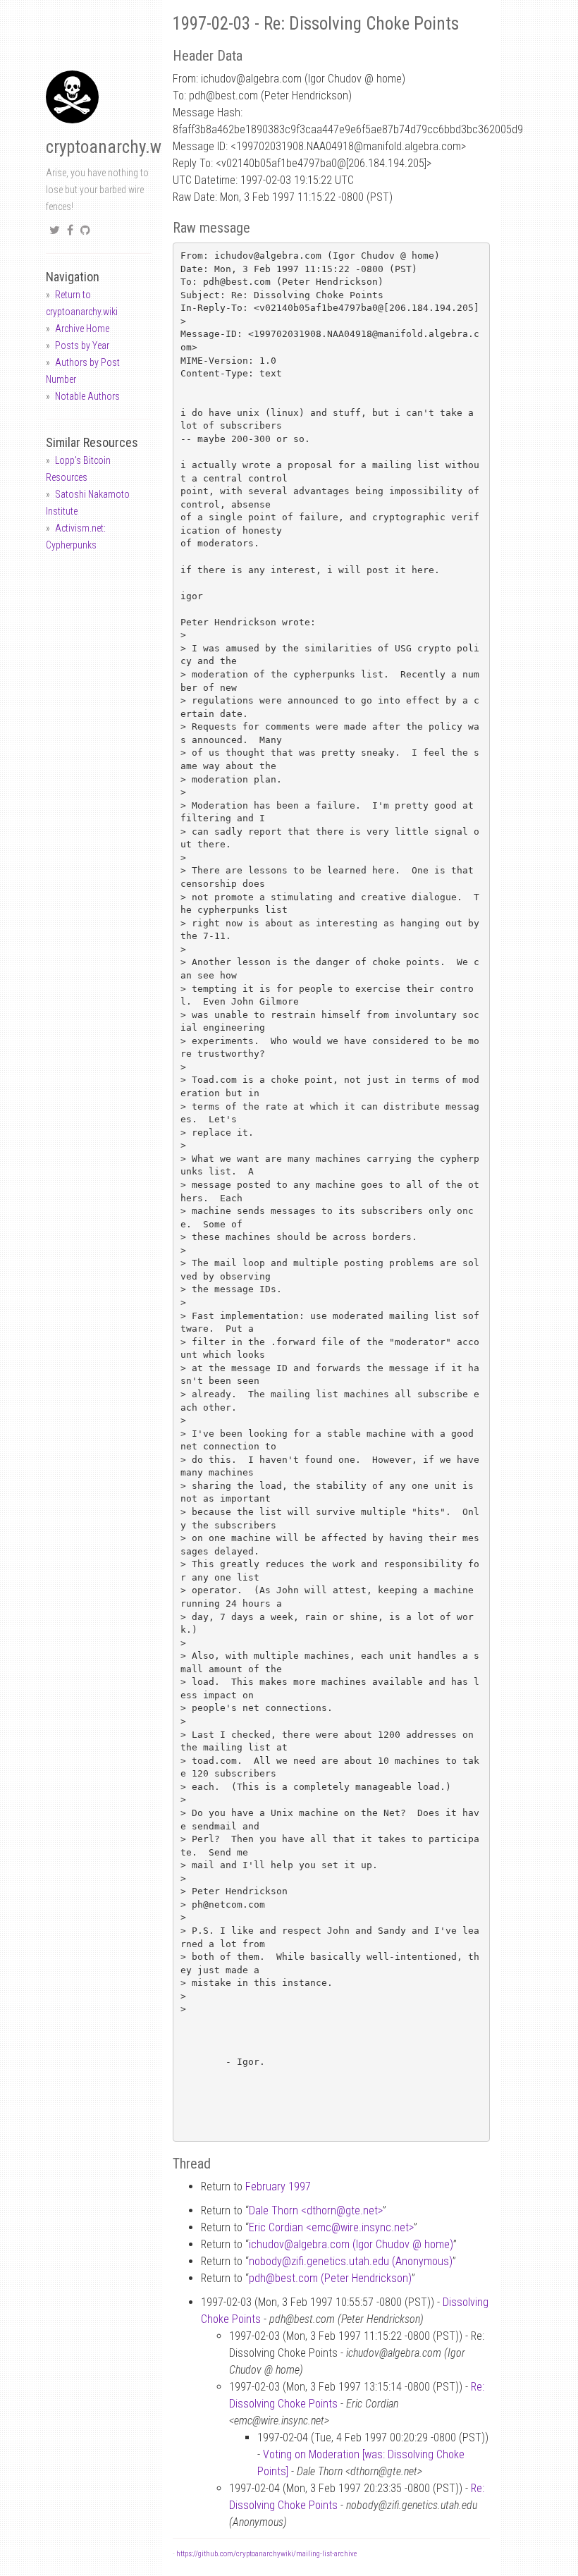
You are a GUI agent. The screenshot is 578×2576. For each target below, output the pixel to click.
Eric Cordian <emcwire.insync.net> (331, 2227)
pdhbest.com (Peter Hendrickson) (330, 2278)
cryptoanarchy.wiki (112, 147)
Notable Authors (87, 396)
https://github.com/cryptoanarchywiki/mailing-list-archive (266, 2554)
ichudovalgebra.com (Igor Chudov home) (351, 2244)
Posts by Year (82, 345)
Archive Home (82, 329)
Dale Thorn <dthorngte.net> (316, 2210)
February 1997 (278, 2186)
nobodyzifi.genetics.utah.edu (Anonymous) (351, 2261)
